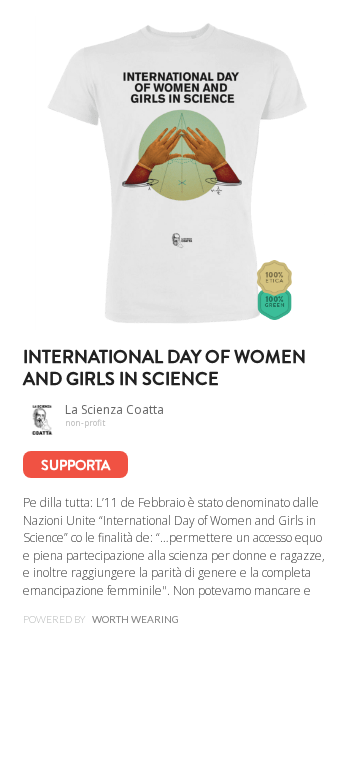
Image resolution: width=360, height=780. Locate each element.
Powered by (101, 619)
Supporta (75, 465)
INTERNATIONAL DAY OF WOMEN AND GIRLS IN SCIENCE (164, 368)
